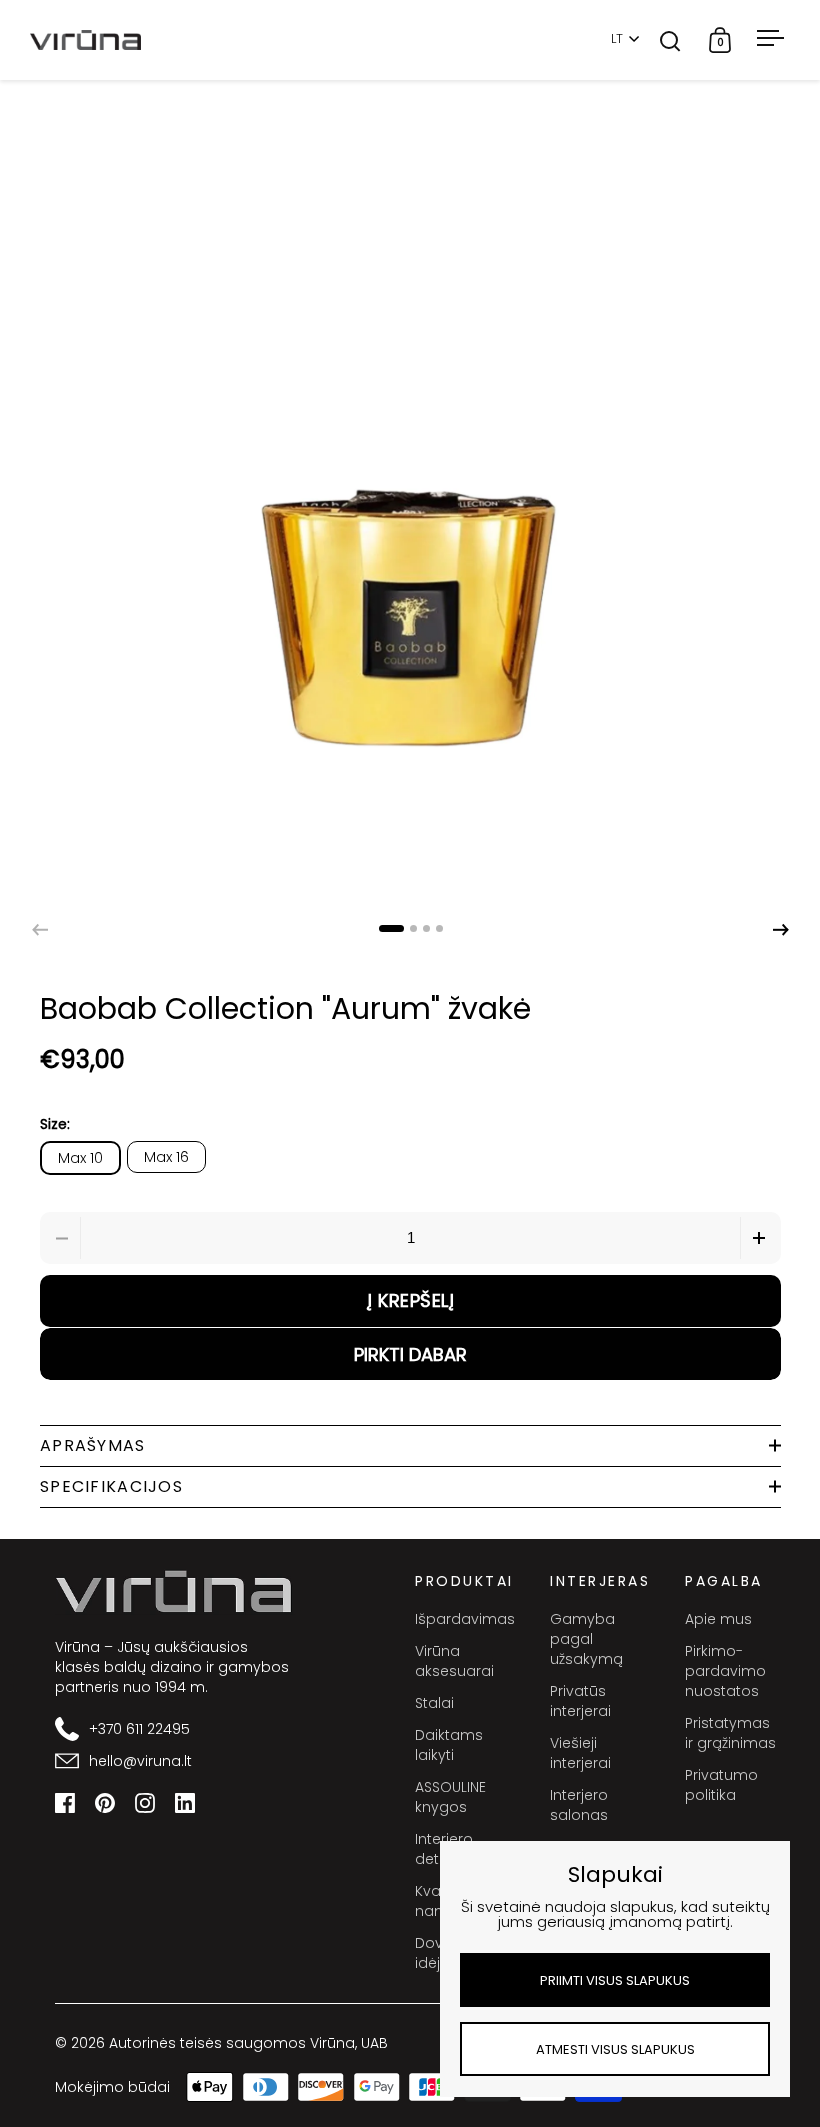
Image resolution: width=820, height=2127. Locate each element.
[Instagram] (145, 1803)
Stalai (434, 1703)
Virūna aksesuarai (454, 1661)
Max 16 (166, 1157)
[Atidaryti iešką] (670, 40)
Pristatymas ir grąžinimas (730, 1733)
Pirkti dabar (410, 1354)
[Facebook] (65, 1803)
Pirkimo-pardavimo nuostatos (725, 1671)
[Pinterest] (105, 1803)
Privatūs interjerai (580, 1701)
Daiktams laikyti (449, 1745)
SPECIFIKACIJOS (111, 1486)
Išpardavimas (462, 1619)
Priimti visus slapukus (615, 1980)
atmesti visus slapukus (615, 2049)
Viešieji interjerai (580, 1753)
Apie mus (718, 1619)
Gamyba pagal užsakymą (586, 1639)
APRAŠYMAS (93, 1445)
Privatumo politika (721, 1785)
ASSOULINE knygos (450, 1797)
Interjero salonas (579, 1805)
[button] (781, 930)
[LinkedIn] (185, 1803)
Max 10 (80, 1158)
